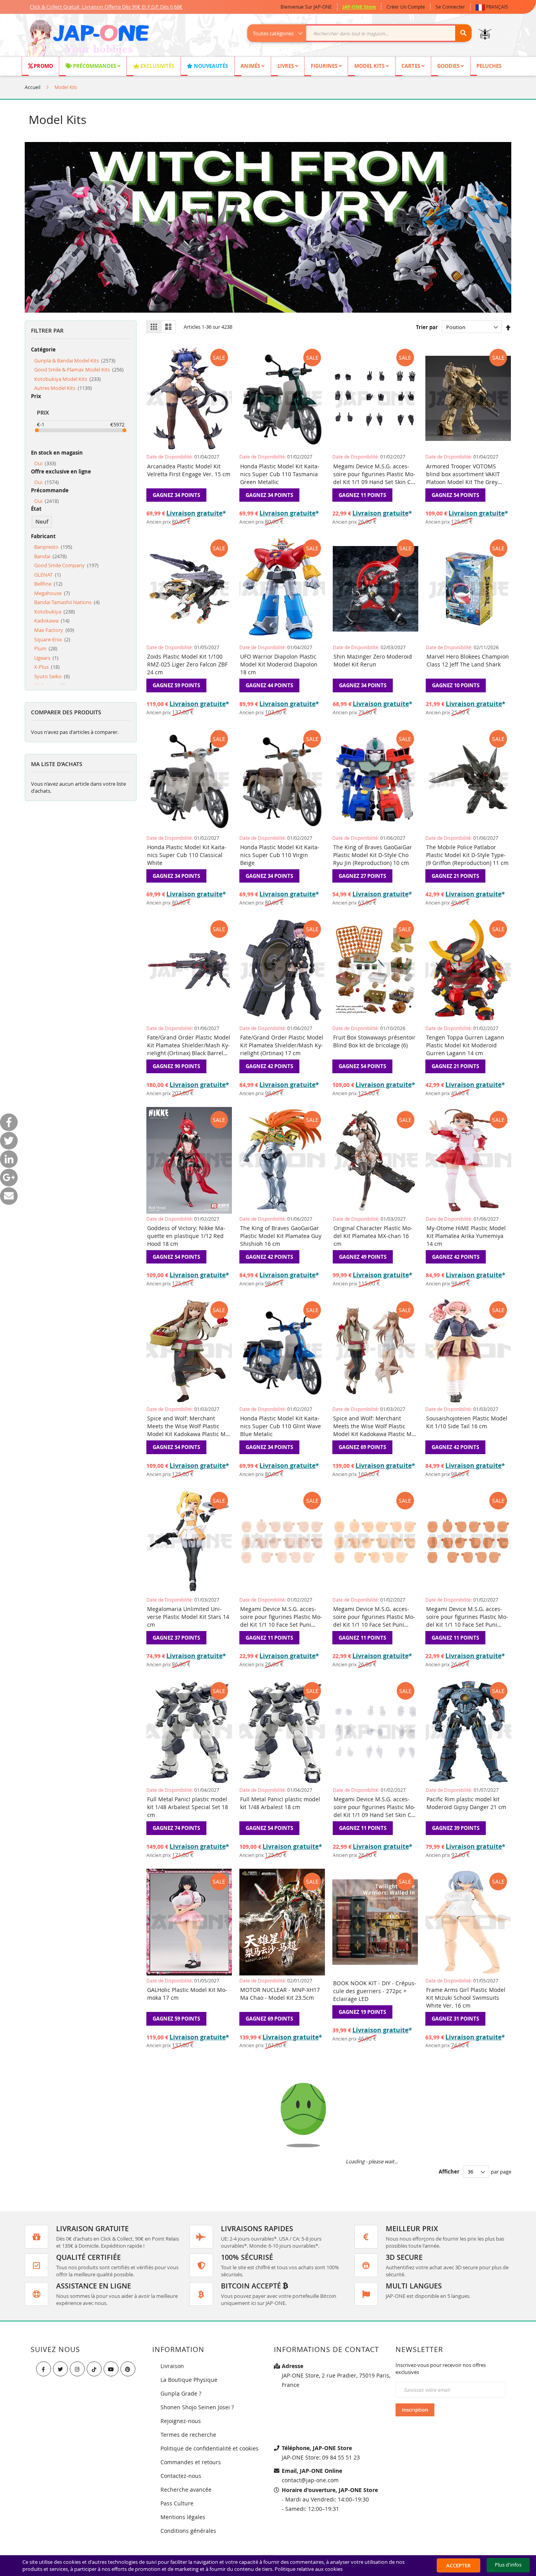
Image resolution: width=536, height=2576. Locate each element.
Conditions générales (188, 2531)
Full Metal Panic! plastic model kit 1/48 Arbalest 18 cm (280, 1803)
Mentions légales (183, 2517)
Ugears (46, 658)
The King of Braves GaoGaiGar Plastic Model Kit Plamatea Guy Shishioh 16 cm (281, 1236)
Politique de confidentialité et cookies (210, 2448)
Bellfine (48, 584)
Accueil (33, 87)
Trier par (427, 327)
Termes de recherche (188, 2435)
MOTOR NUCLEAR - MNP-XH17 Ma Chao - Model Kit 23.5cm (280, 1994)
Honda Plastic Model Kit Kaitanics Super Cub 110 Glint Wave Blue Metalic (281, 1426)
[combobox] (364, 33)
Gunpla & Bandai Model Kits (75, 360)
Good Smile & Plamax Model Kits (79, 370)
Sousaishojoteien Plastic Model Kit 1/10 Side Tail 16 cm (467, 1422)
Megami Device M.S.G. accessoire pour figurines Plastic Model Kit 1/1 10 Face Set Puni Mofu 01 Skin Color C (281, 1617)
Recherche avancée (186, 2490)
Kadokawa (52, 621)
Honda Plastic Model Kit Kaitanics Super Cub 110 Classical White (187, 855)
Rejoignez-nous (181, 2421)
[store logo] (88, 39)
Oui (45, 463)
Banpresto (53, 547)
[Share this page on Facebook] (9, 1122)
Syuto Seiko (52, 676)
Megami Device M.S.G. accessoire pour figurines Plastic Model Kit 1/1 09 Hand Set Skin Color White (375, 1807)
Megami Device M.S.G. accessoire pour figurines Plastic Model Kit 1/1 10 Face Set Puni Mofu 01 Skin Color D (374, 1617)
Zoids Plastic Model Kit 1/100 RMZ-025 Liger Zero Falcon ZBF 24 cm (187, 664)
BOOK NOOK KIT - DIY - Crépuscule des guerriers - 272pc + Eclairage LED (375, 1991)
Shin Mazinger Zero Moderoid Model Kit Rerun (373, 660)
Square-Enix (52, 639)
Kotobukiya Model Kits (67, 379)
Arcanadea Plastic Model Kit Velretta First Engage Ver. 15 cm (189, 470)
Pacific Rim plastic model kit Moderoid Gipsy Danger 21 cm (466, 1803)
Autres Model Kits (63, 388)
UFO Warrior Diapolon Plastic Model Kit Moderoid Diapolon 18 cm (279, 664)
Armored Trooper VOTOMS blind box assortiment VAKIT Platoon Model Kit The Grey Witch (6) (463, 474)
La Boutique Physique (189, 2380)
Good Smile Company (66, 565)
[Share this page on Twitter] (9, 1141)
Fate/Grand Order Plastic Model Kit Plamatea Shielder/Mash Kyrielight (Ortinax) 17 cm (282, 1045)
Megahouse (52, 593)
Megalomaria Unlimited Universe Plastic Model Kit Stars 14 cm (188, 1617)
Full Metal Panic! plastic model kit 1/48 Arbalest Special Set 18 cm (188, 1807)
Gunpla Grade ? (181, 2393)
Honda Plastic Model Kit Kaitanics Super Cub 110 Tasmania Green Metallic (280, 474)
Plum (46, 648)
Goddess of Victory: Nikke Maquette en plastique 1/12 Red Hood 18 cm (186, 1236)
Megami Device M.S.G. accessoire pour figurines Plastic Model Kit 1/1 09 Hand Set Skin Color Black (375, 474)
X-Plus (47, 667)
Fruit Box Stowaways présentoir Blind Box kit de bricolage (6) (374, 1041)
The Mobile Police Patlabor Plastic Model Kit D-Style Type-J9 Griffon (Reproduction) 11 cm (467, 855)
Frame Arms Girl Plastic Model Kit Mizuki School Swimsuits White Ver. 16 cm (466, 1998)
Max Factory (54, 630)
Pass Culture (177, 2503)
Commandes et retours (191, 2462)
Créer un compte (406, 7)
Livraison (172, 2366)
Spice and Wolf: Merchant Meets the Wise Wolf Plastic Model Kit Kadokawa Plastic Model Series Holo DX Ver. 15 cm (375, 1426)
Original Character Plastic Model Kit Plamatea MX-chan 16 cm (373, 1236)
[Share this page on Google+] (9, 1178)
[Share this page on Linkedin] (9, 1159)
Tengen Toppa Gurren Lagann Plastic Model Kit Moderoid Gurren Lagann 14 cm (465, 1045)
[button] (493, 7)
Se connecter (450, 7)
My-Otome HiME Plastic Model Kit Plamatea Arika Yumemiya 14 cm (466, 1236)
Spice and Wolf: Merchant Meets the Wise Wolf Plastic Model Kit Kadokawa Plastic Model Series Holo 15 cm (189, 1426)
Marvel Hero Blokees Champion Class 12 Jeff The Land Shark (468, 660)
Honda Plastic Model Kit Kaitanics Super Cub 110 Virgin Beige (280, 855)
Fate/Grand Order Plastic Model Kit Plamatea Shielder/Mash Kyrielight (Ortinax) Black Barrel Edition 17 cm (189, 1045)
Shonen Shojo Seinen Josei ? (197, 2407)
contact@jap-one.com (310, 2480)
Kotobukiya (55, 612)
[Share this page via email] (9, 1196)
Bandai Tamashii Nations (67, 602)
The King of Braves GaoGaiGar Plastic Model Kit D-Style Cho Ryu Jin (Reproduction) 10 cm (373, 855)
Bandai (50, 556)
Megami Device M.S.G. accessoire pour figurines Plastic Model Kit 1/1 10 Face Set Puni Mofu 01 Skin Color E (467, 1617)
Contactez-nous (181, 2476)
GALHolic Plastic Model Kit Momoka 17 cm (187, 1994)
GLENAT (47, 575)
